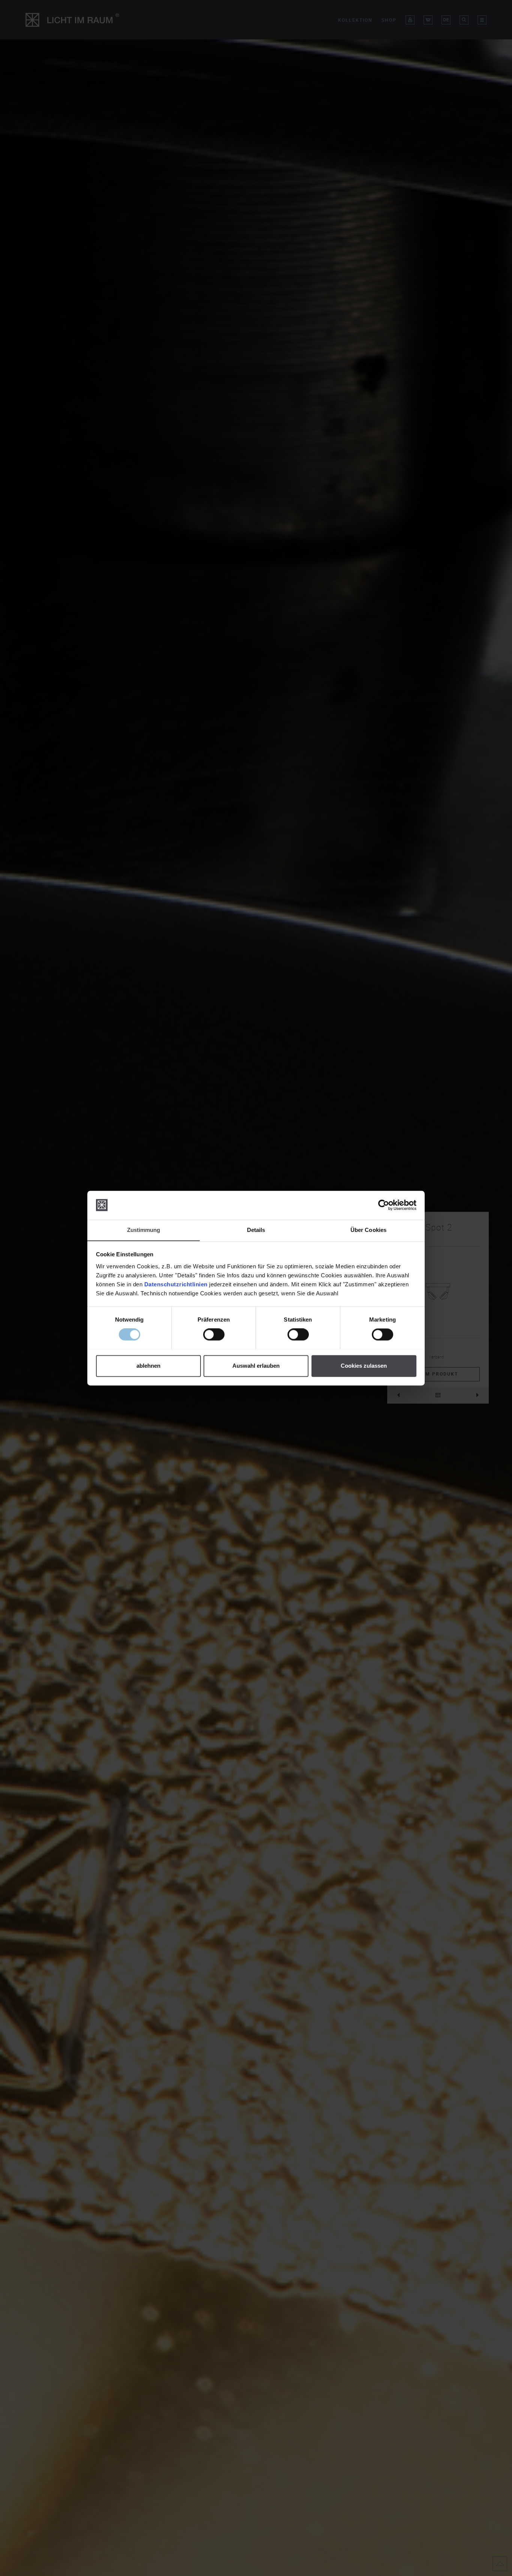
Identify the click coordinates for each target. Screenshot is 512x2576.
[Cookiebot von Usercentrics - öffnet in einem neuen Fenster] (384, 1205)
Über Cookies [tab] (368, 1230)
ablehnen (148, 1366)
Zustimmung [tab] (144, 1230)
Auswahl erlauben (256, 1366)
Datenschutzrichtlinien (176, 1284)
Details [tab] (256, 1230)
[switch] (214, 1334)
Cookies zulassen (364, 1366)
